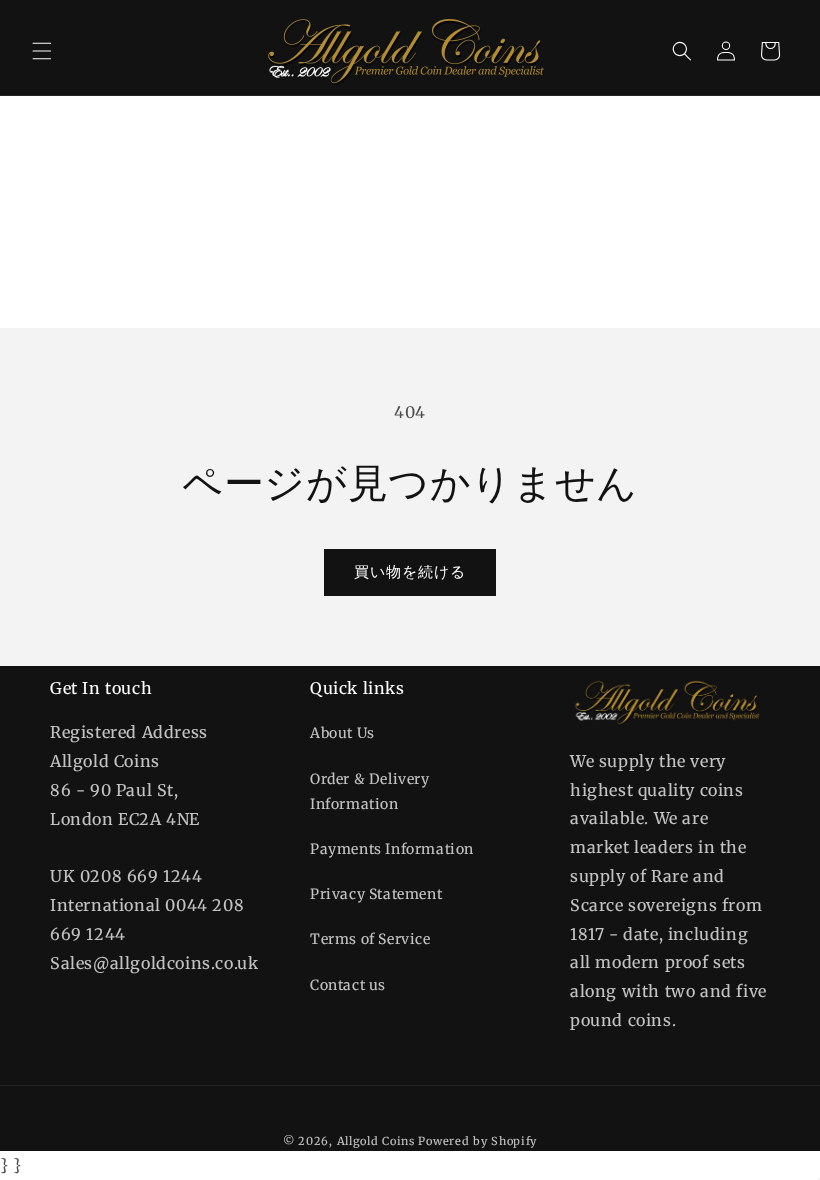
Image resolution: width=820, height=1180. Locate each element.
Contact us (348, 985)
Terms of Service (370, 939)
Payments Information (392, 849)
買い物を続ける (410, 571)
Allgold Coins (376, 1141)
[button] (42, 51)
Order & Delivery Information (370, 791)
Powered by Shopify (477, 1141)
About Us (342, 733)
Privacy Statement (376, 894)
